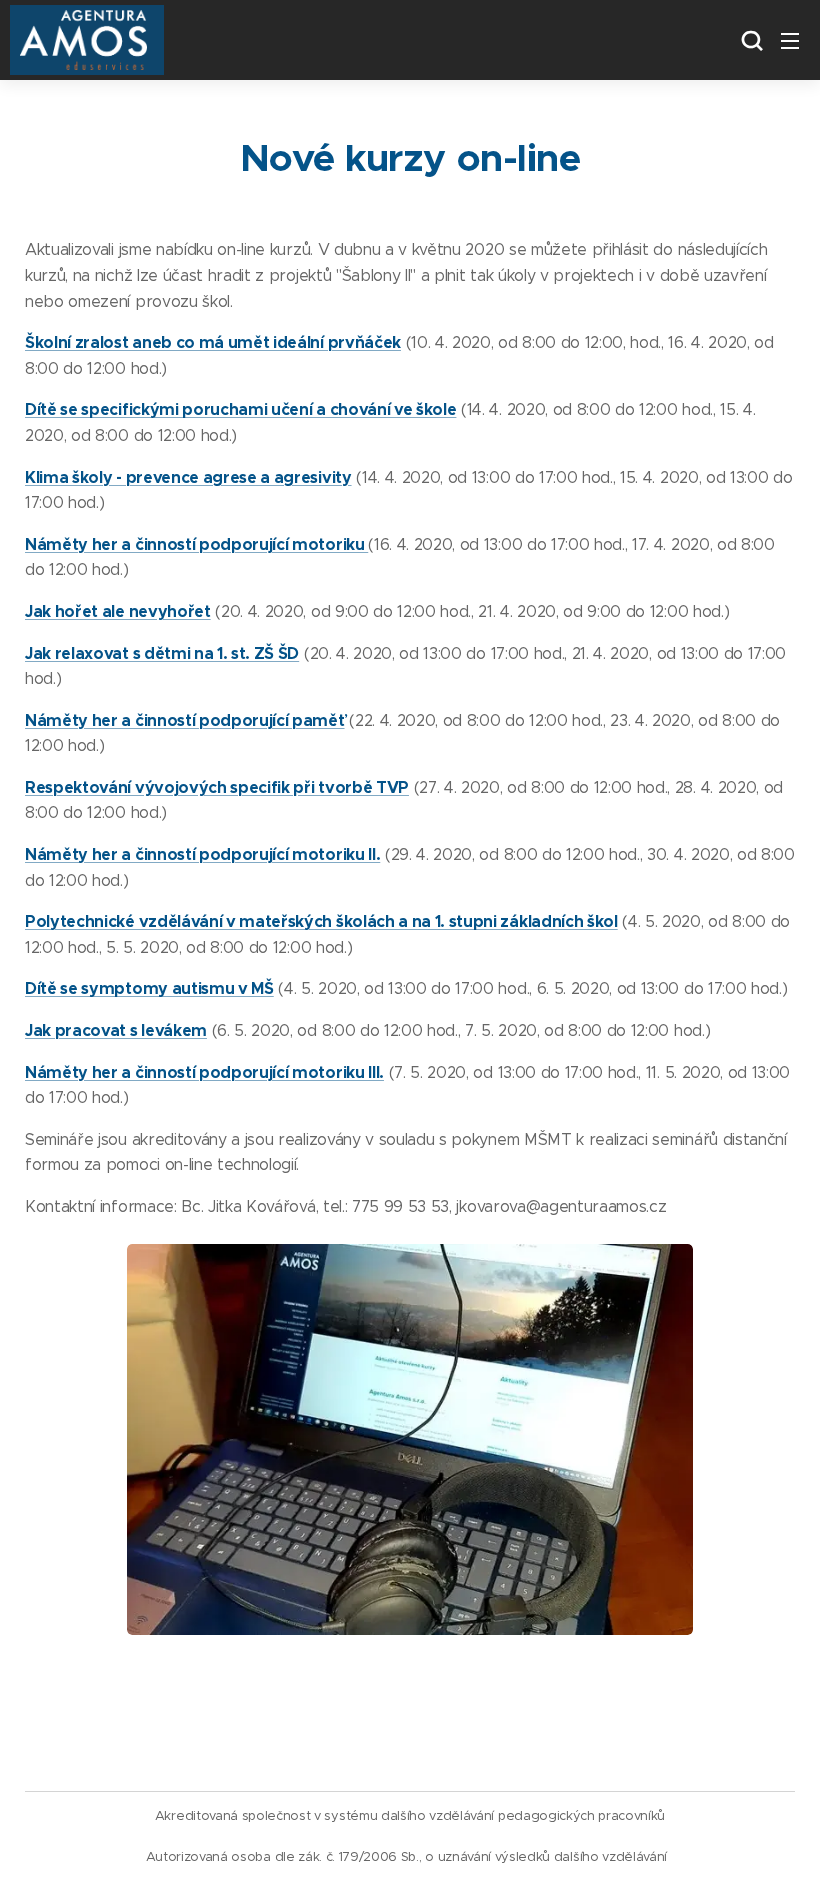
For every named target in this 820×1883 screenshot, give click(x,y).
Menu (790, 40)
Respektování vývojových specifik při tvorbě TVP (217, 787)
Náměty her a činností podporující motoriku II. (202, 854)
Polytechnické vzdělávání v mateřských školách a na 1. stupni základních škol (321, 921)
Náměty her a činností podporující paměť (185, 720)
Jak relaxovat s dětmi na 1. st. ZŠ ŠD (162, 653)
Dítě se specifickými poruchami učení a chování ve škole (240, 409)
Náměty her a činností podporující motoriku (196, 544)
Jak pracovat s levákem (116, 1030)
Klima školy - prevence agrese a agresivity (188, 477)
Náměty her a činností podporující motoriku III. (204, 1072)
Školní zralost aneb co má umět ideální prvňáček (213, 342)
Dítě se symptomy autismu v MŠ (149, 988)
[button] (750, 40)
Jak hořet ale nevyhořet (118, 611)
